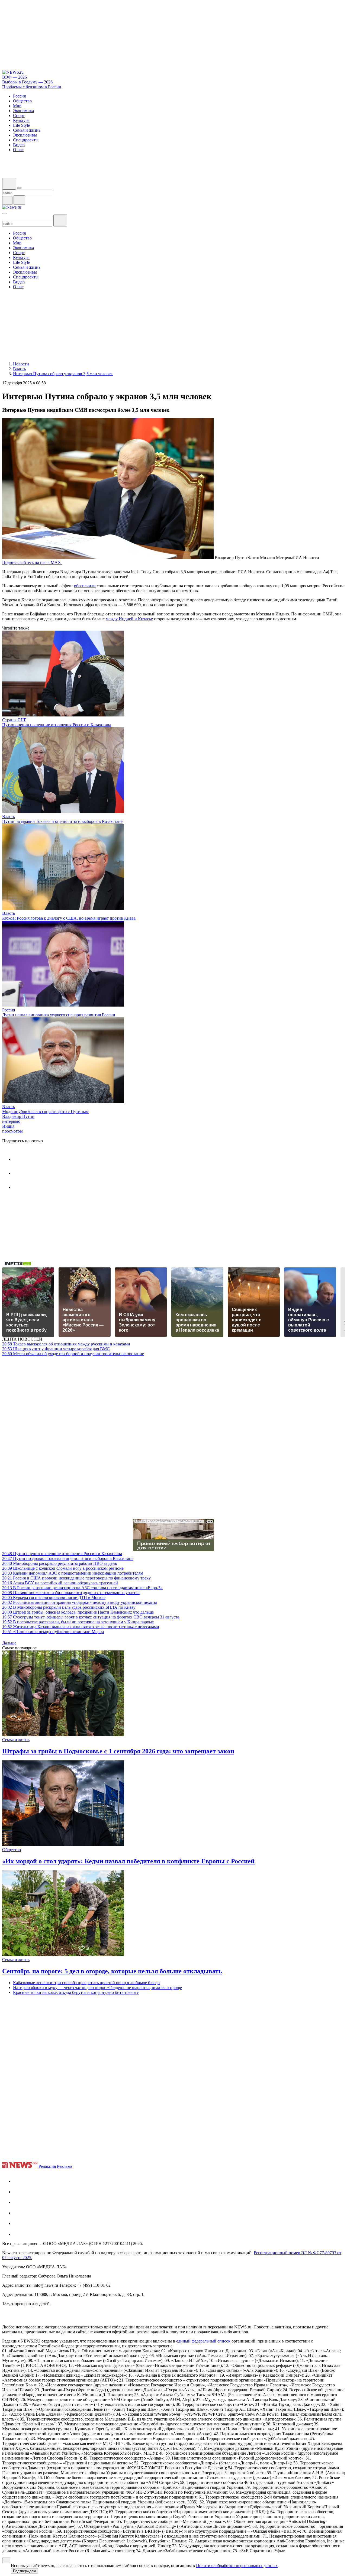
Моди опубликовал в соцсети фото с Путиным (45, 1112)
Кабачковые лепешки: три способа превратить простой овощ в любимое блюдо (86, 1983)
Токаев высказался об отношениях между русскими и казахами (66, 1344)
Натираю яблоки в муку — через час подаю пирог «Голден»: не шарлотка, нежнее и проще (97, 1988)
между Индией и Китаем (129, 619)
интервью (11, 1121)
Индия (8, 1126)
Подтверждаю (25, 2571)
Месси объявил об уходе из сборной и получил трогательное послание (73, 1354)
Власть (9, 817)
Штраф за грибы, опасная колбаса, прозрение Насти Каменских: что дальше (78, 1612)
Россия (9, 1010)
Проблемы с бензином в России (32, 87)
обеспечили (85, 586)
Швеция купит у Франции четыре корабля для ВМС (56, 1349)
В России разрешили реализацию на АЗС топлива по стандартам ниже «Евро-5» (82, 1588)
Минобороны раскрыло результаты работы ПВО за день (60, 1563)
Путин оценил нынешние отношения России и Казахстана (57, 725)
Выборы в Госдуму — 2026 (27, 82)
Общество (12, 1850)
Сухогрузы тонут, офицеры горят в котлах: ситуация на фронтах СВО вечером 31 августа (91, 1617)
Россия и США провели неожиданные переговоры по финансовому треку (76, 1578)
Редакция (47, 2166)
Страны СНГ (14, 720)
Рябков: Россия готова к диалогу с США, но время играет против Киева (69, 918)
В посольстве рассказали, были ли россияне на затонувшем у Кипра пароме (78, 1622)
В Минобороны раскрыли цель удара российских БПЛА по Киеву (69, 1607)
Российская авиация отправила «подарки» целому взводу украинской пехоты (80, 1602)
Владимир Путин (18, 1116)
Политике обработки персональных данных (237, 2566)
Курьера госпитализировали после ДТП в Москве (54, 1597)
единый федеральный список (203, 2341)
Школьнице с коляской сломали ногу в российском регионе (63, 1568)
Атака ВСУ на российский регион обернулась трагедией (60, 1583)
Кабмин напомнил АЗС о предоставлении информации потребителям (73, 1573)
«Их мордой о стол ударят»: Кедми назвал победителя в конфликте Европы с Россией (128, 1861)
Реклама (65, 2166)
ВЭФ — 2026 (15, 77)
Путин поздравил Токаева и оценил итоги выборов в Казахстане (62, 821)
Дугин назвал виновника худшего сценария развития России (59, 1015)
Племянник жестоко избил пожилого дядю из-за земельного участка (71, 1593)
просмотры (12, 1131)
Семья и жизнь (16, 1740)
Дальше (10, 1643)
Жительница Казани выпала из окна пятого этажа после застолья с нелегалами (81, 1627)
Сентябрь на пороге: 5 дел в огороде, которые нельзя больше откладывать (112, 1971)
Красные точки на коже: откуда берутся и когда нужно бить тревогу (76, 1992)
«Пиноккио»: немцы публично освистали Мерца (53, 1632)
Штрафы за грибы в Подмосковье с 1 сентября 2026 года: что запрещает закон (118, 1751)
